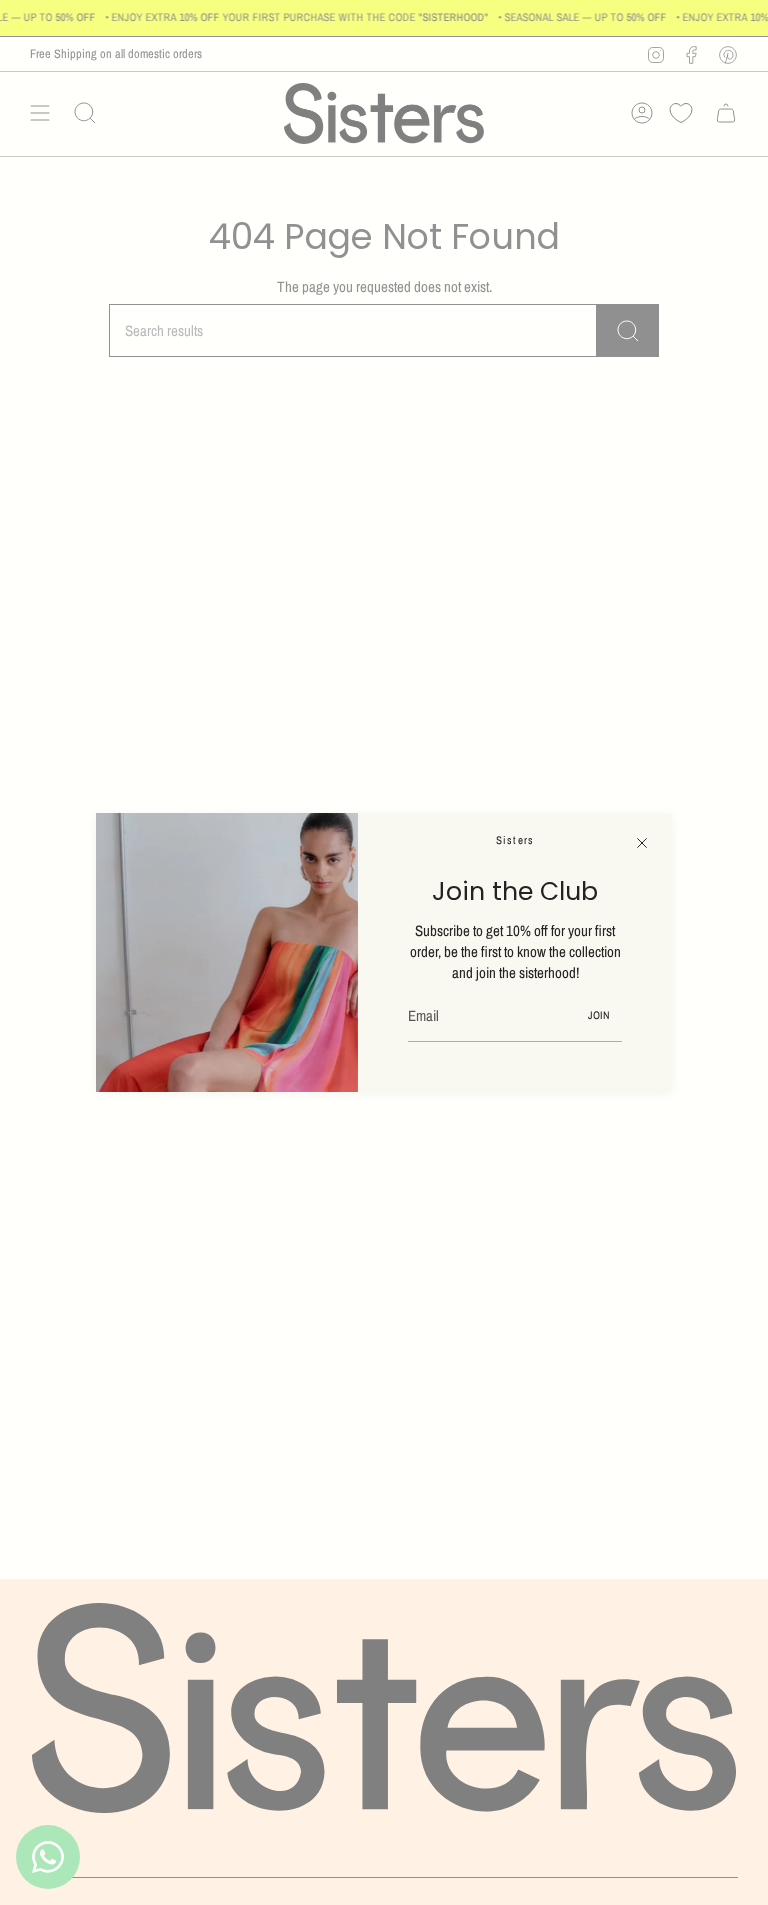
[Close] (642, 843)
